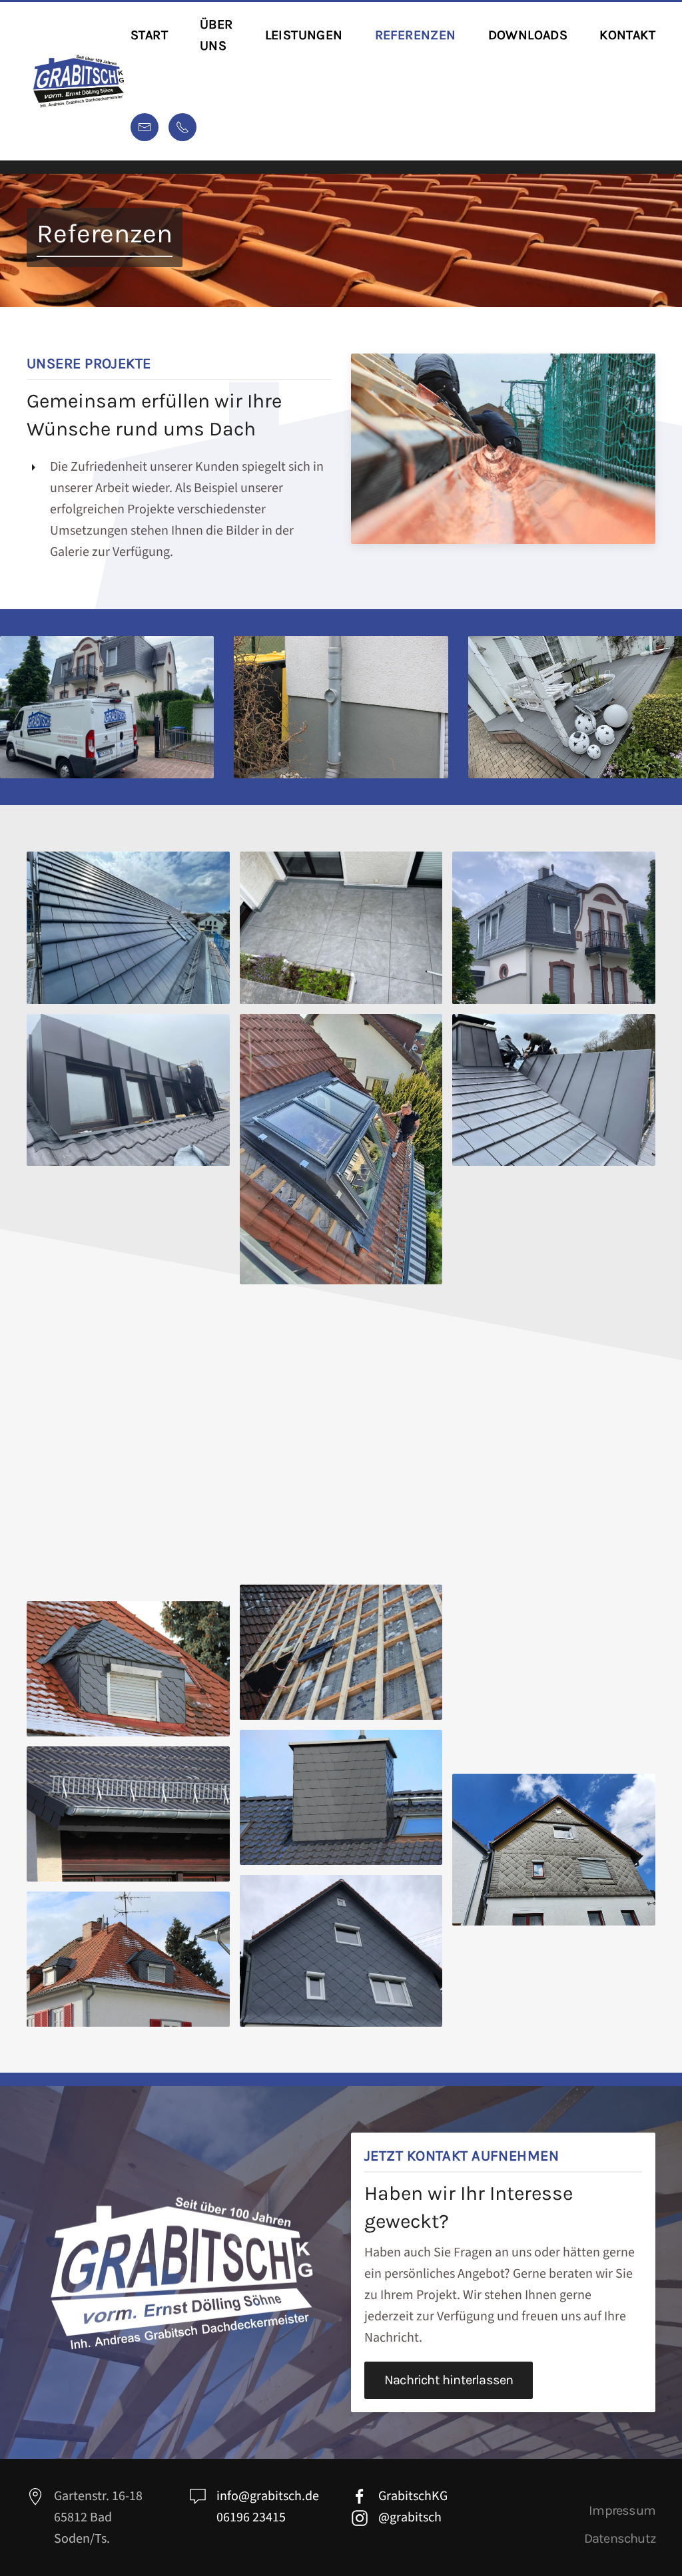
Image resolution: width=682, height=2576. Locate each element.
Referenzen (416, 35)
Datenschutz (620, 2538)
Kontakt (627, 35)
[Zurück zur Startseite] (79, 81)
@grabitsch (410, 2517)
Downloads (528, 35)
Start (149, 35)
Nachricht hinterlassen (449, 2380)
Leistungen (304, 35)
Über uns (216, 35)
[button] (128, 927)
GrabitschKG (413, 2496)
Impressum (622, 2510)
